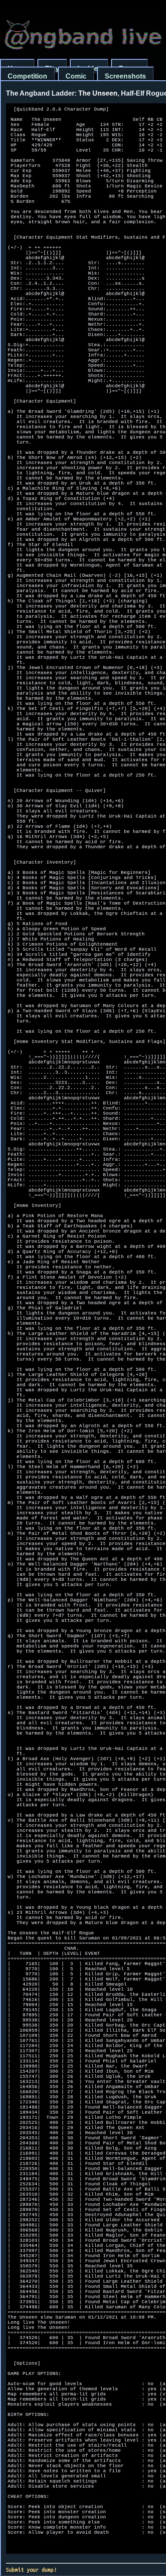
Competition (27, 76)
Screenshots (125, 76)
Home (17, 69)
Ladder (89, 69)
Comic (76, 76)
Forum (129, 69)
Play (52, 69)
